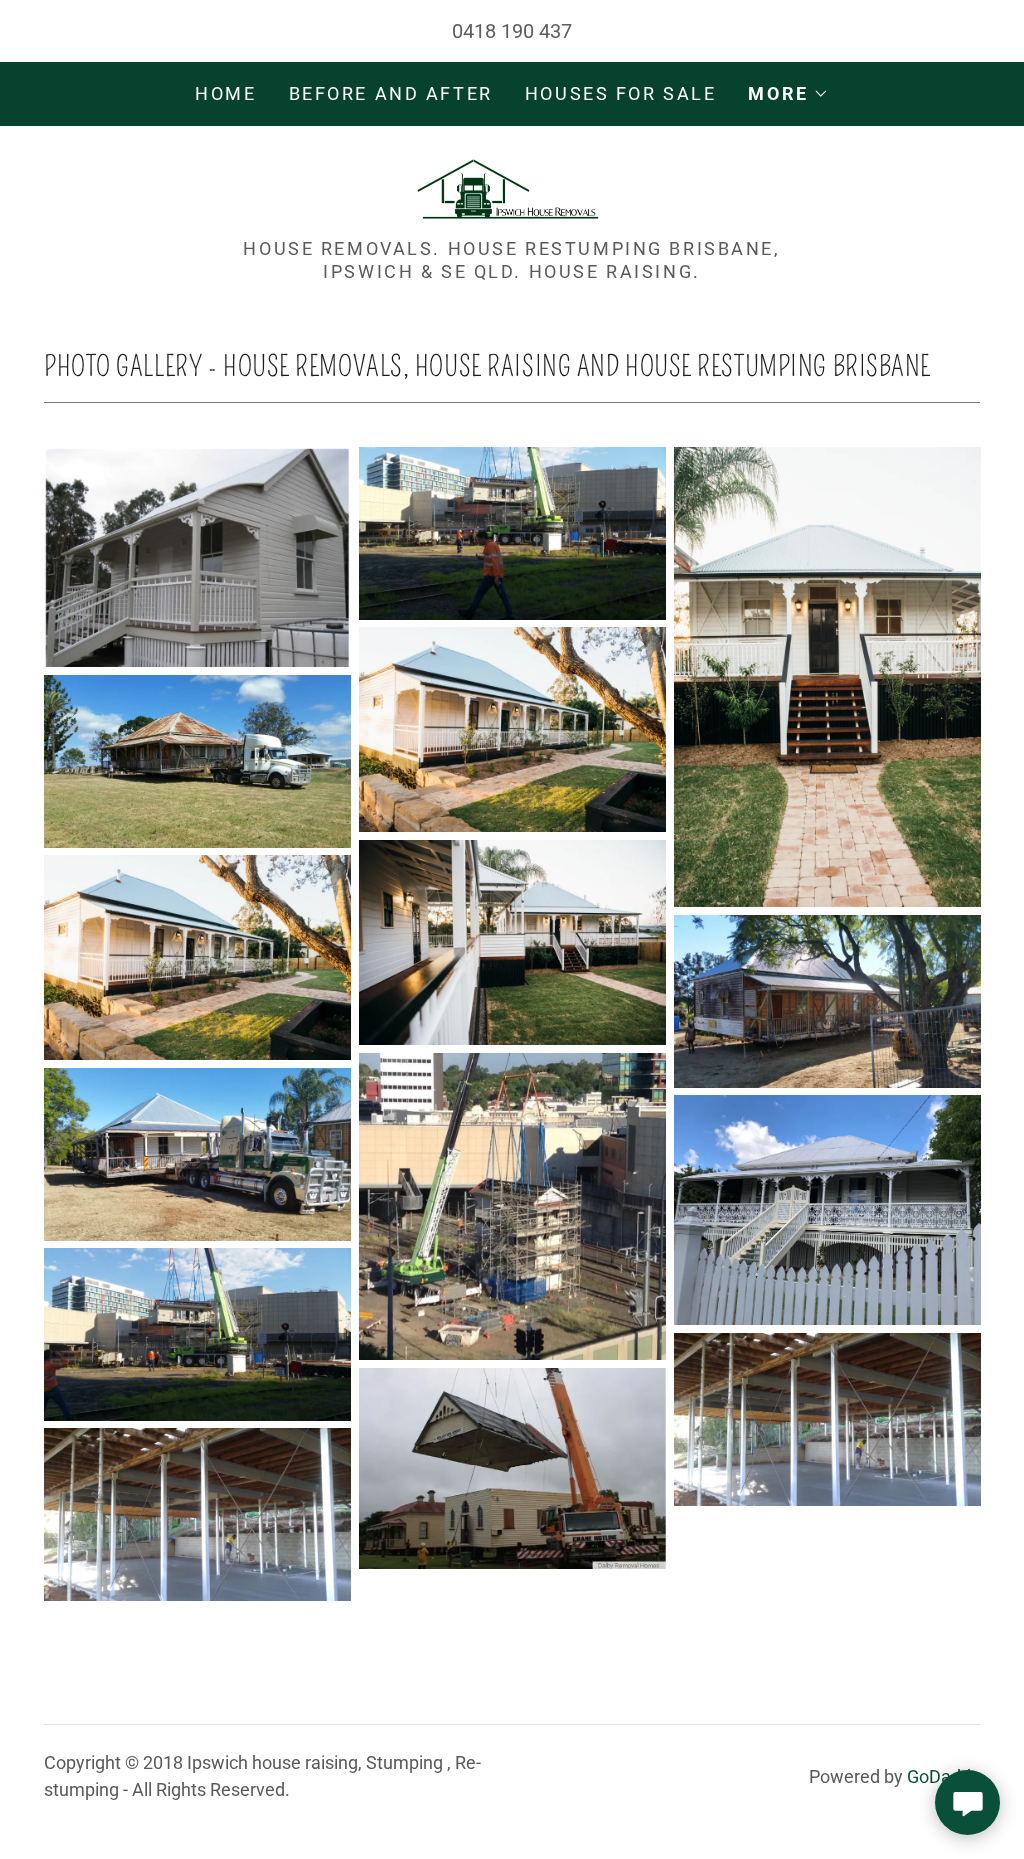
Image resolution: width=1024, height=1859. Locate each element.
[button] (788, 94)
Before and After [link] (391, 93)
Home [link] (225, 93)
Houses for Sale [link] (621, 93)
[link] (512, 188)
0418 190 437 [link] (512, 31)
